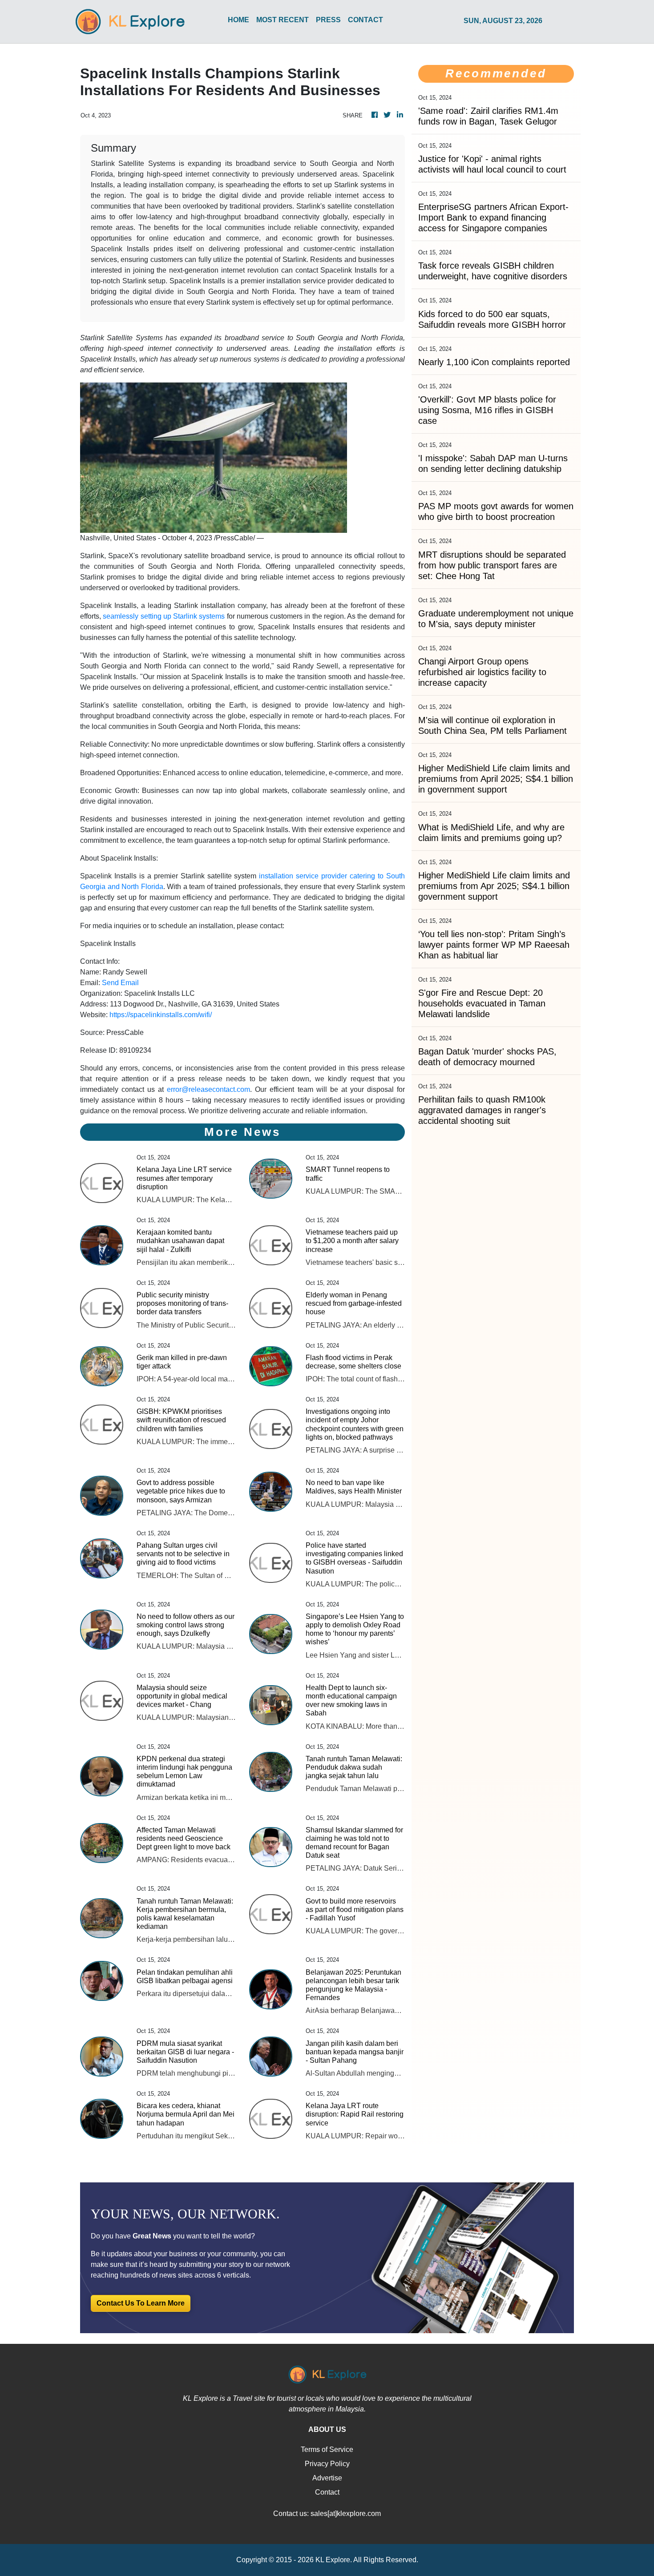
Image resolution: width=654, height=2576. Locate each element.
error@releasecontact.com (208, 1089)
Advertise (327, 2478)
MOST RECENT (283, 20)
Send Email (120, 983)
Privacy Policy (327, 2464)
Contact (327, 2492)
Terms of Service (327, 2449)
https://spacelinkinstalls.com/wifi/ (161, 1015)
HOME (238, 20)
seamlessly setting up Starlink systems (164, 616)
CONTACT (365, 20)
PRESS (328, 20)
